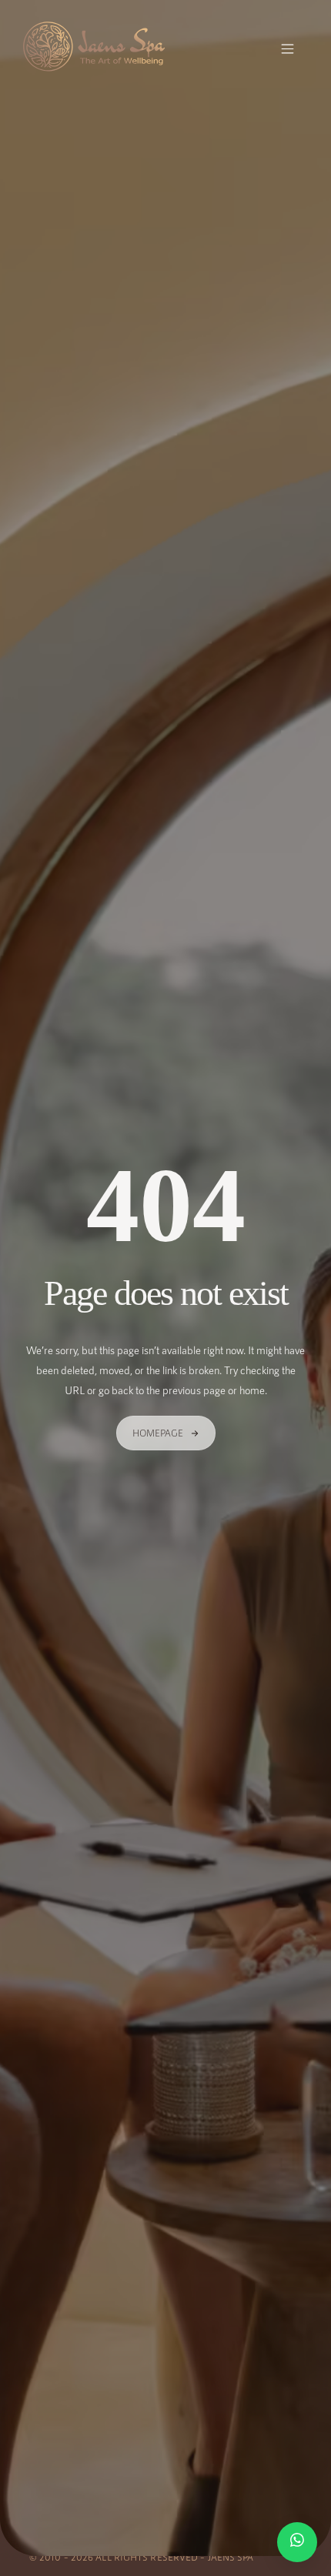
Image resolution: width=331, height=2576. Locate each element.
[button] (288, 50)
